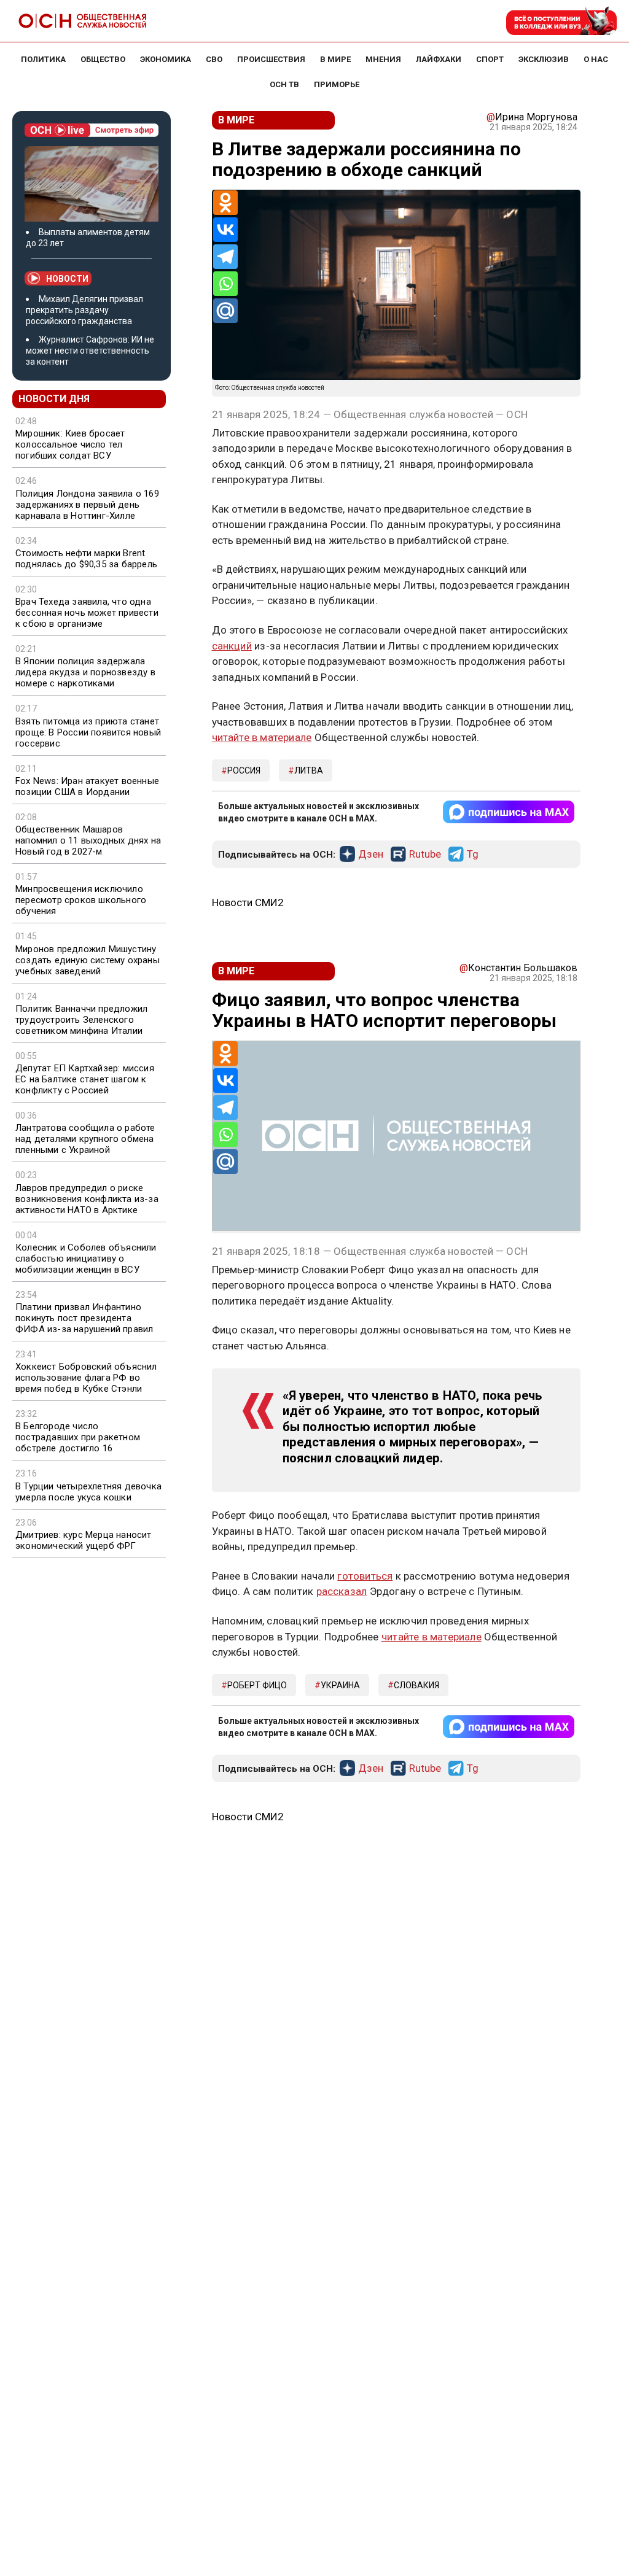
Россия (244, 770)
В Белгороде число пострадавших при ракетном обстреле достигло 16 (78, 1437)
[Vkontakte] (225, 230)
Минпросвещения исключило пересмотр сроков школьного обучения (81, 900)
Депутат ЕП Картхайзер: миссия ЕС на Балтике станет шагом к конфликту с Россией (85, 1079)
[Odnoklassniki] (225, 203)
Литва (309, 770)
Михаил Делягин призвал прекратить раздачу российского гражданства (84, 310)
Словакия (416, 1685)
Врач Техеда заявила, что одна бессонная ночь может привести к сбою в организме (87, 613)
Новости (67, 279)
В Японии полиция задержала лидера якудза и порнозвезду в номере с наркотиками (85, 672)
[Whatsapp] (225, 284)
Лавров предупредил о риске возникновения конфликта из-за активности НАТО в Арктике (87, 1199)
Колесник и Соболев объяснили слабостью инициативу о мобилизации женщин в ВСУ (86, 1259)
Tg (473, 855)
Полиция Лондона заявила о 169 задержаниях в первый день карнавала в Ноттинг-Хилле (87, 505)
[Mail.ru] (225, 311)
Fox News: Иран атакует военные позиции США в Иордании (87, 786)
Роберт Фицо (257, 1685)
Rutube (425, 855)
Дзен (371, 855)
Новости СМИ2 (248, 902)
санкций (232, 646)
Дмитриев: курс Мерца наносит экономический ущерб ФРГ (84, 1540)
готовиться (365, 1576)
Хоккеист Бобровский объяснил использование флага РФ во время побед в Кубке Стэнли (86, 1378)
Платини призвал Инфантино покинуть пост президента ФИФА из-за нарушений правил (84, 1318)
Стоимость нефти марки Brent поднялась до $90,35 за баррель (86, 559)
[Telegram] (225, 257)
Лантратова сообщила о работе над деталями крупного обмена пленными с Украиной (85, 1139)
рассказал (342, 1591)
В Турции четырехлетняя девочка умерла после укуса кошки (88, 1492)
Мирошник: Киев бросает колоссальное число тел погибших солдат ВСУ (70, 444)
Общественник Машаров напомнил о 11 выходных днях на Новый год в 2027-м (88, 840)
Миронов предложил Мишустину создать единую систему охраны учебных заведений (88, 960)
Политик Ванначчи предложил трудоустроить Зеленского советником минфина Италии (81, 1020)
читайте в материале (262, 737)
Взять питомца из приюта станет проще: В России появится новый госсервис (88, 732)
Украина (340, 1685)
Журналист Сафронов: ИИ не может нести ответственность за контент (90, 351)
